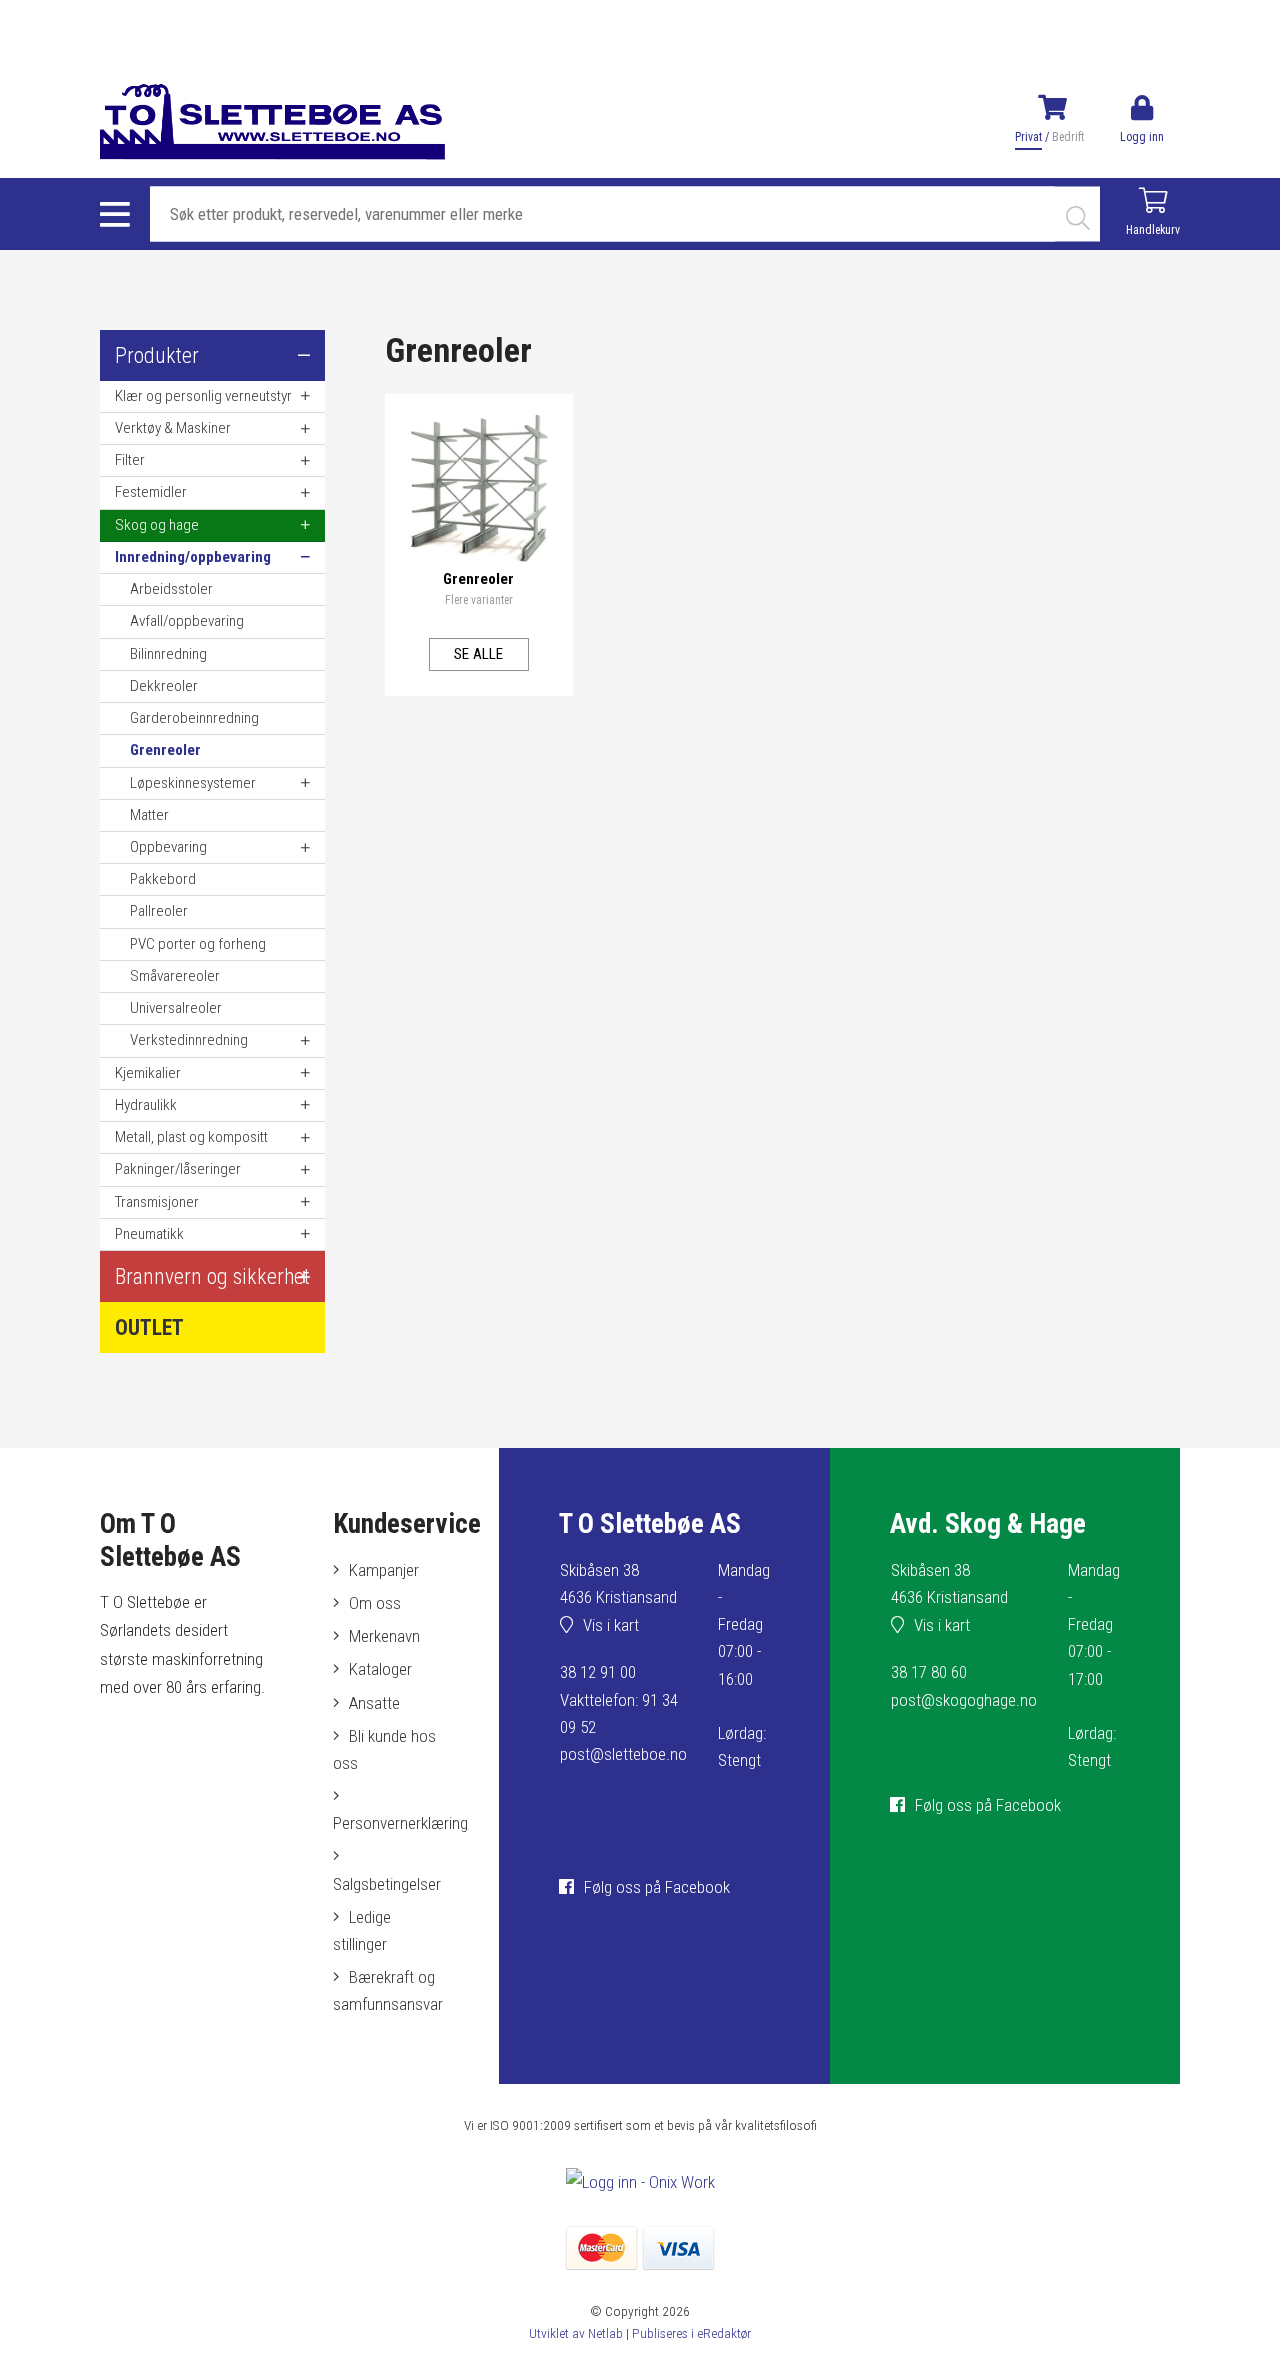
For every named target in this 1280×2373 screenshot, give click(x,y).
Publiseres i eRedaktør (691, 2333)
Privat (1028, 137)
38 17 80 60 (929, 1672)
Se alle (478, 654)
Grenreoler (478, 579)
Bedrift (1068, 137)
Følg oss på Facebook (657, 1887)
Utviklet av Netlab (576, 2333)
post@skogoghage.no (964, 1700)
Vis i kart (611, 1625)
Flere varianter (479, 600)
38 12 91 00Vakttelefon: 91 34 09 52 (619, 1699)
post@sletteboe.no (623, 1754)
